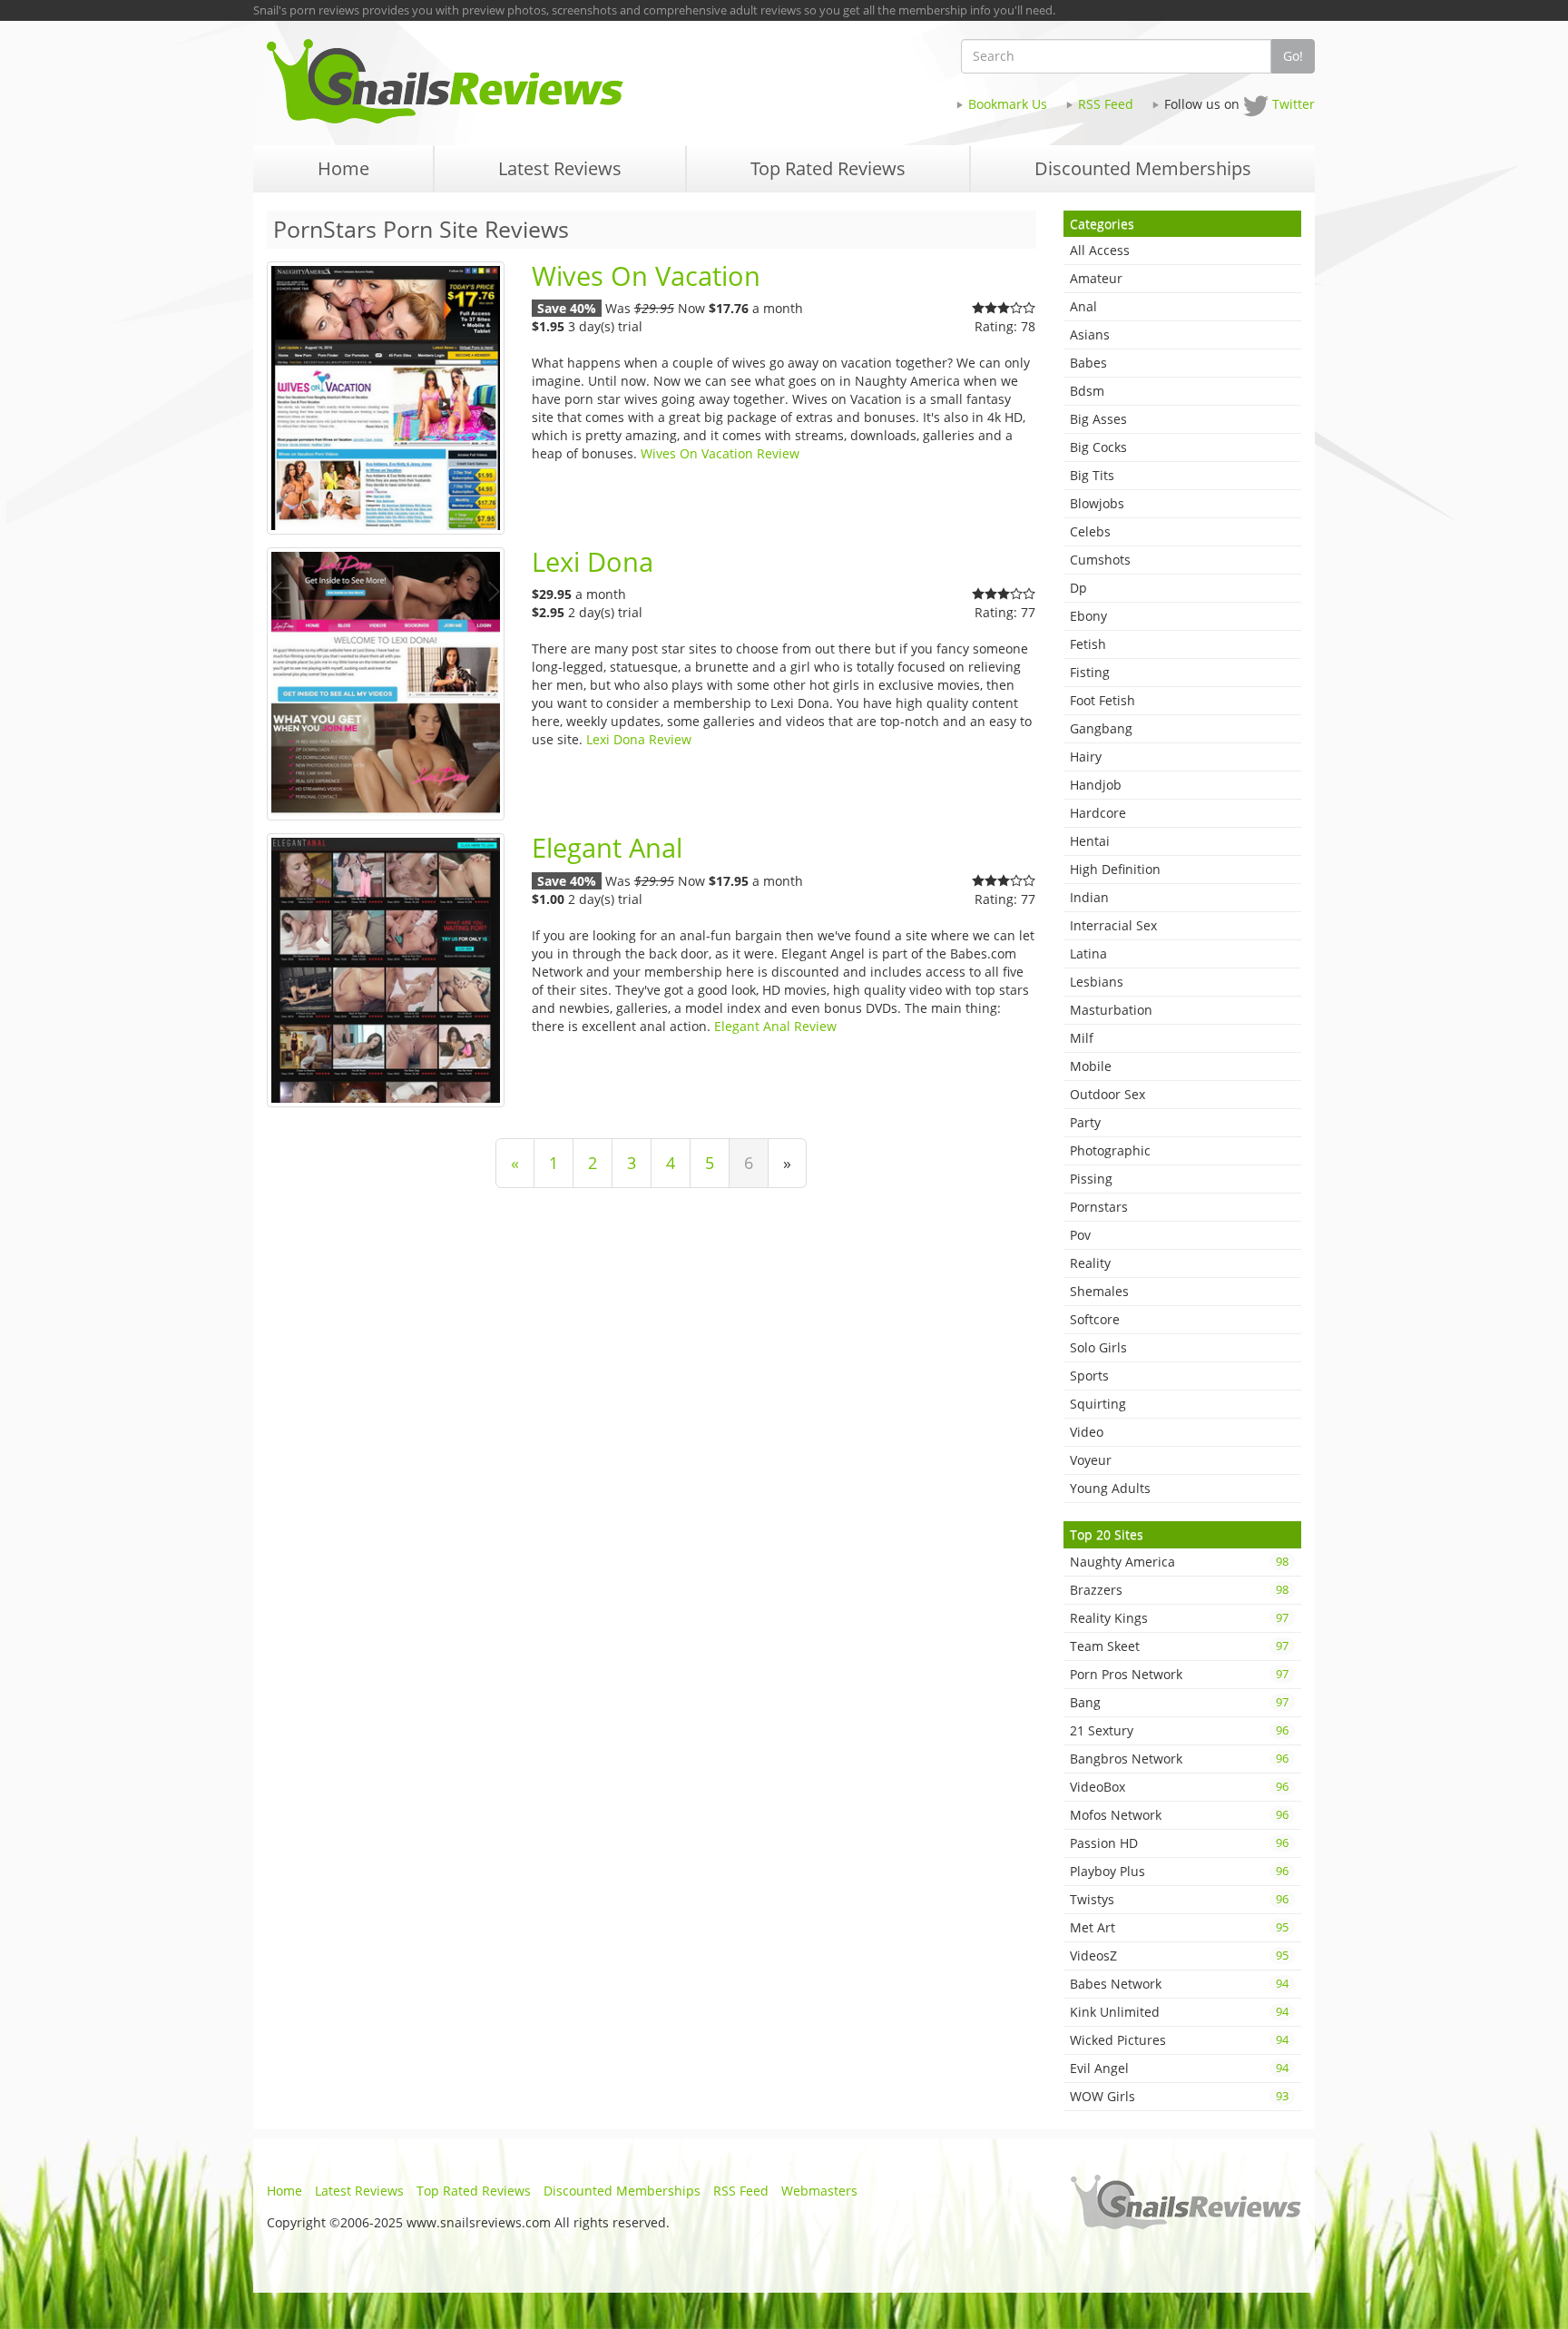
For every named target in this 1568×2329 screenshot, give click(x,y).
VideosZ (1180, 1956)
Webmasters (819, 2191)
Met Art (1180, 1927)
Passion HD (1180, 1843)
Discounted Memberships (622, 2191)
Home (284, 2191)
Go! (1293, 56)
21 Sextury (1180, 1730)
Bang (1180, 1702)
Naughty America (1180, 1562)
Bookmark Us (1008, 104)
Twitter (1294, 104)
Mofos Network (1180, 1815)
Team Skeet (1180, 1646)
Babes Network (1180, 1984)
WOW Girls (1180, 2096)
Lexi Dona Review (639, 739)
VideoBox (1180, 1787)
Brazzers (1180, 1590)
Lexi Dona (593, 562)
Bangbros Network (1180, 1759)
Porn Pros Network (1180, 1674)
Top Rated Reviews (474, 2191)
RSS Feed (1106, 104)
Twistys (1180, 1899)
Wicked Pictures (1180, 2040)
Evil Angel (1180, 2068)
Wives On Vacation (646, 276)
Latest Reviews (359, 2191)
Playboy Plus (1180, 1871)
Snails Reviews (519, 81)
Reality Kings (1180, 1618)
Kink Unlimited (1180, 2012)
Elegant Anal (607, 848)
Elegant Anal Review (775, 1026)
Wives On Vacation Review (720, 453)
